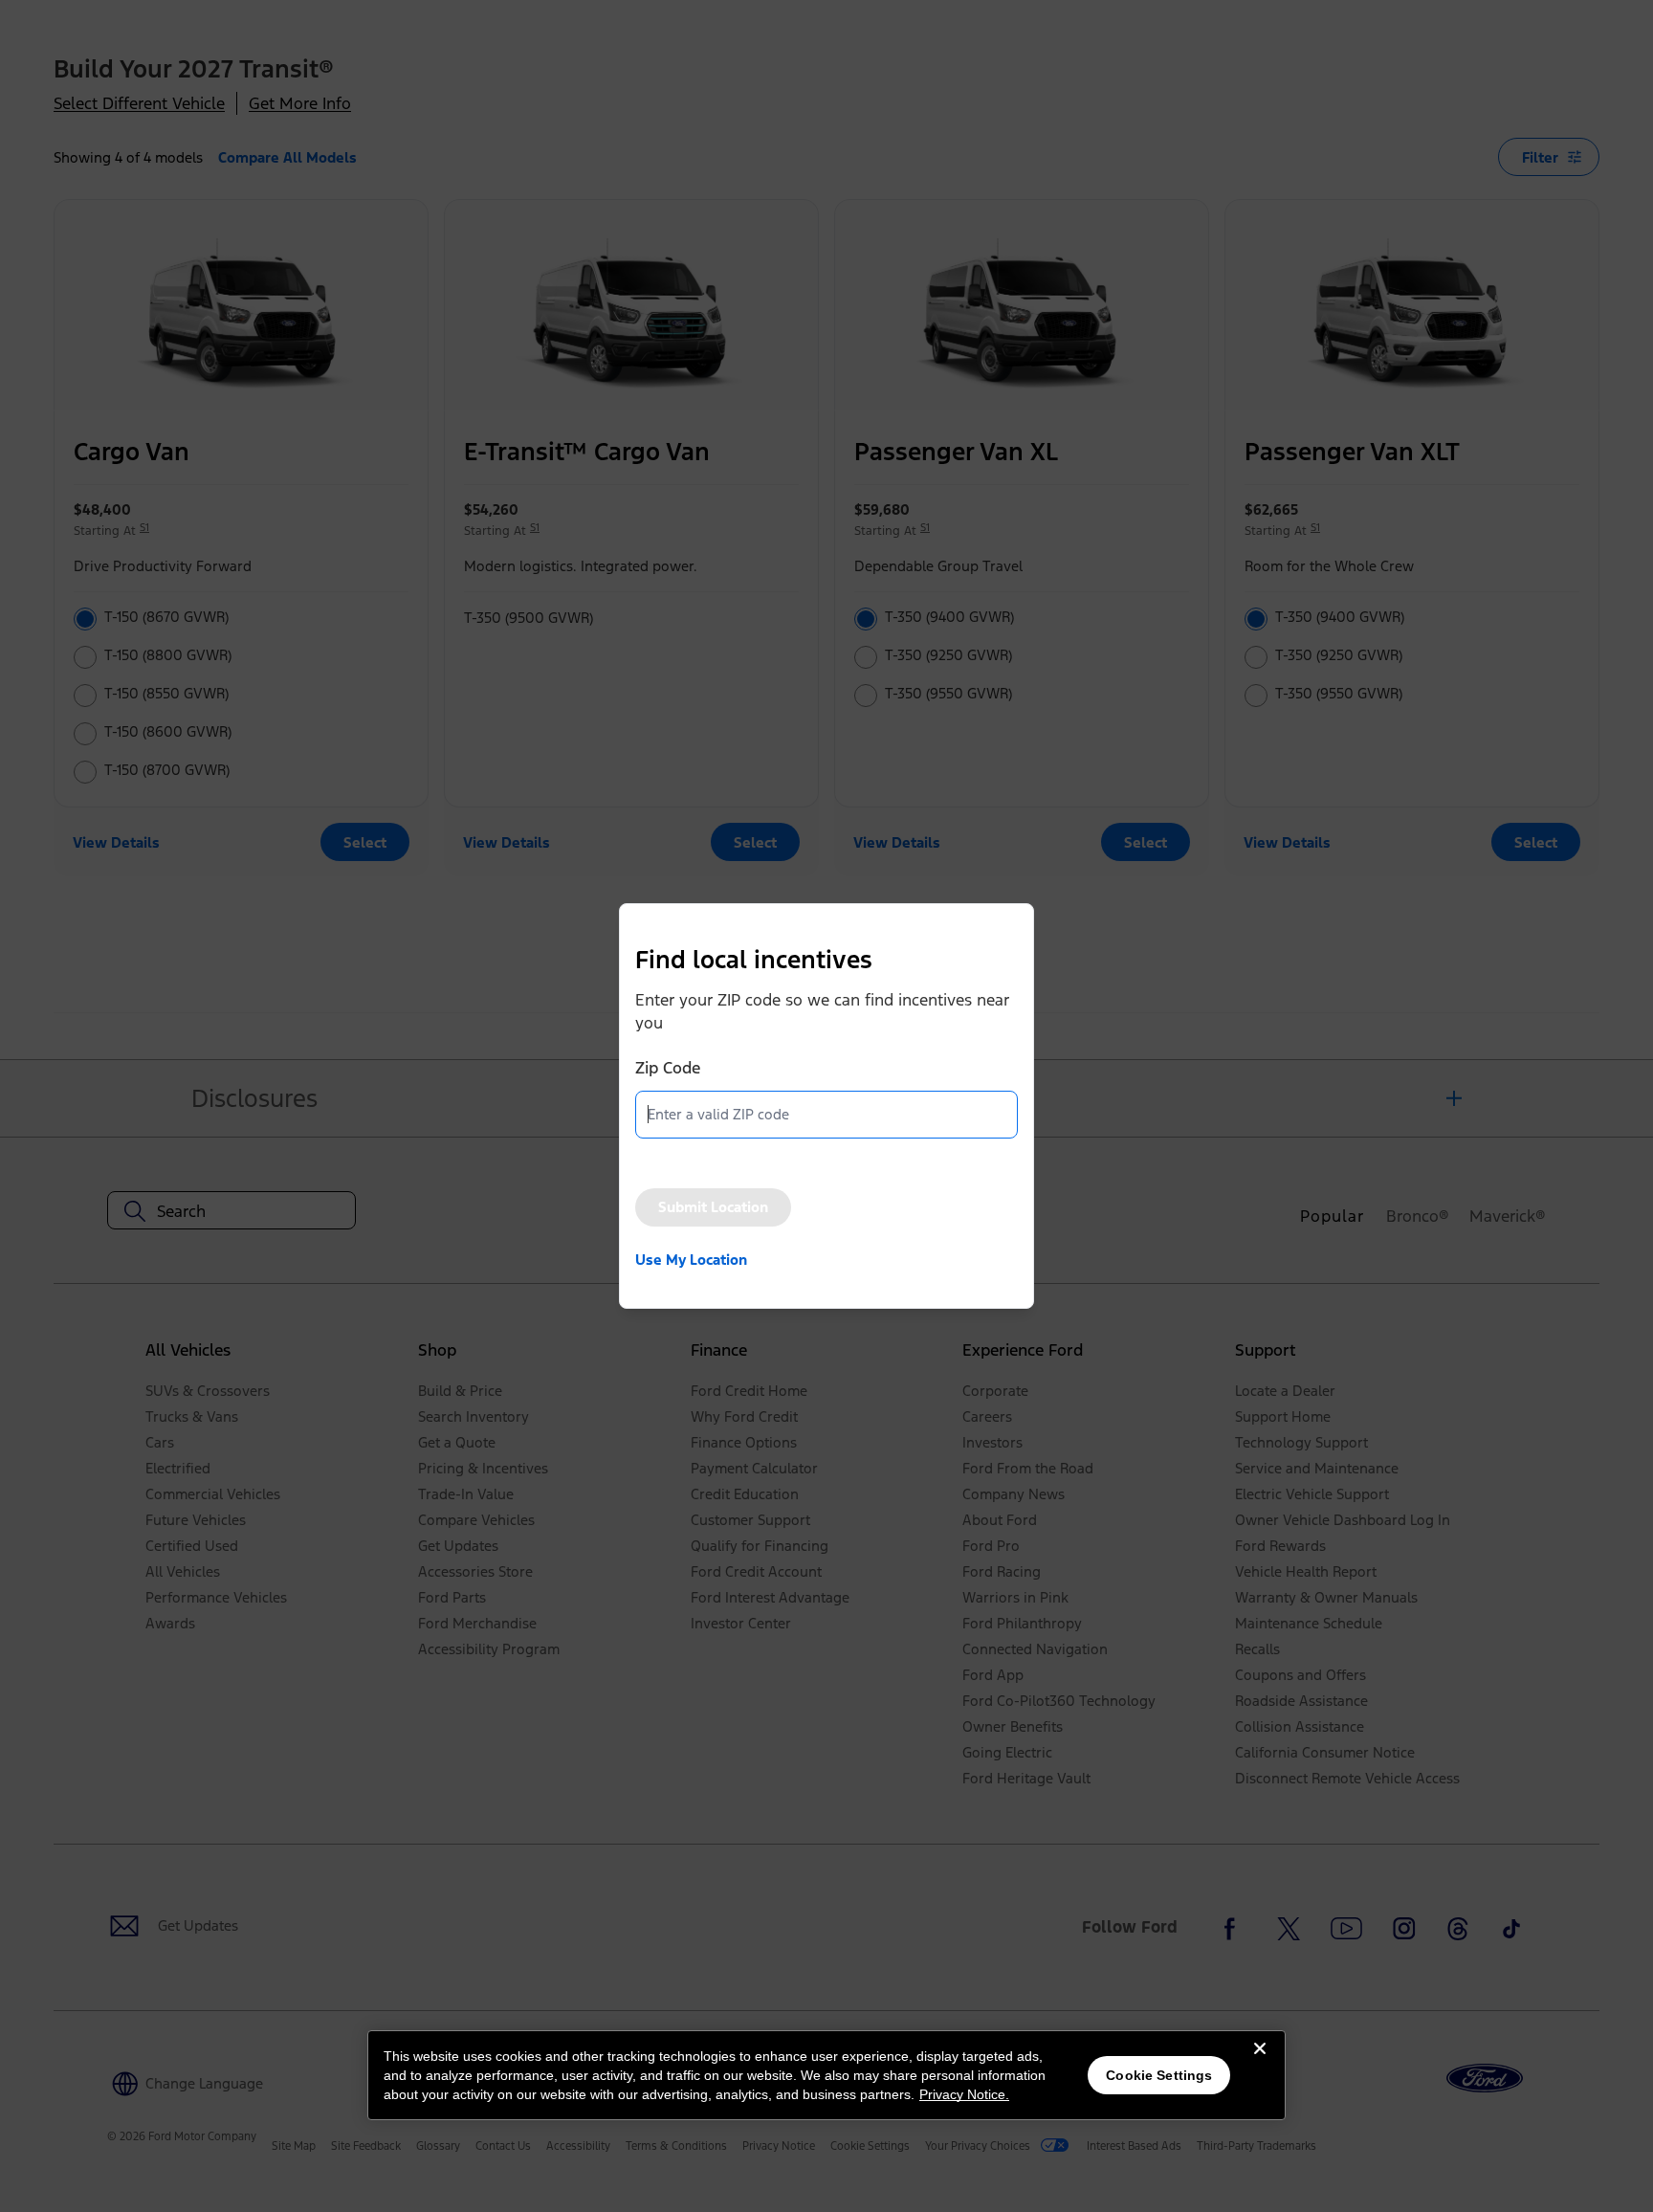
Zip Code (668, 1068)
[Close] (1260, 2064)
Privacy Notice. (964, 2094)
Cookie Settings (1159, 2075)
